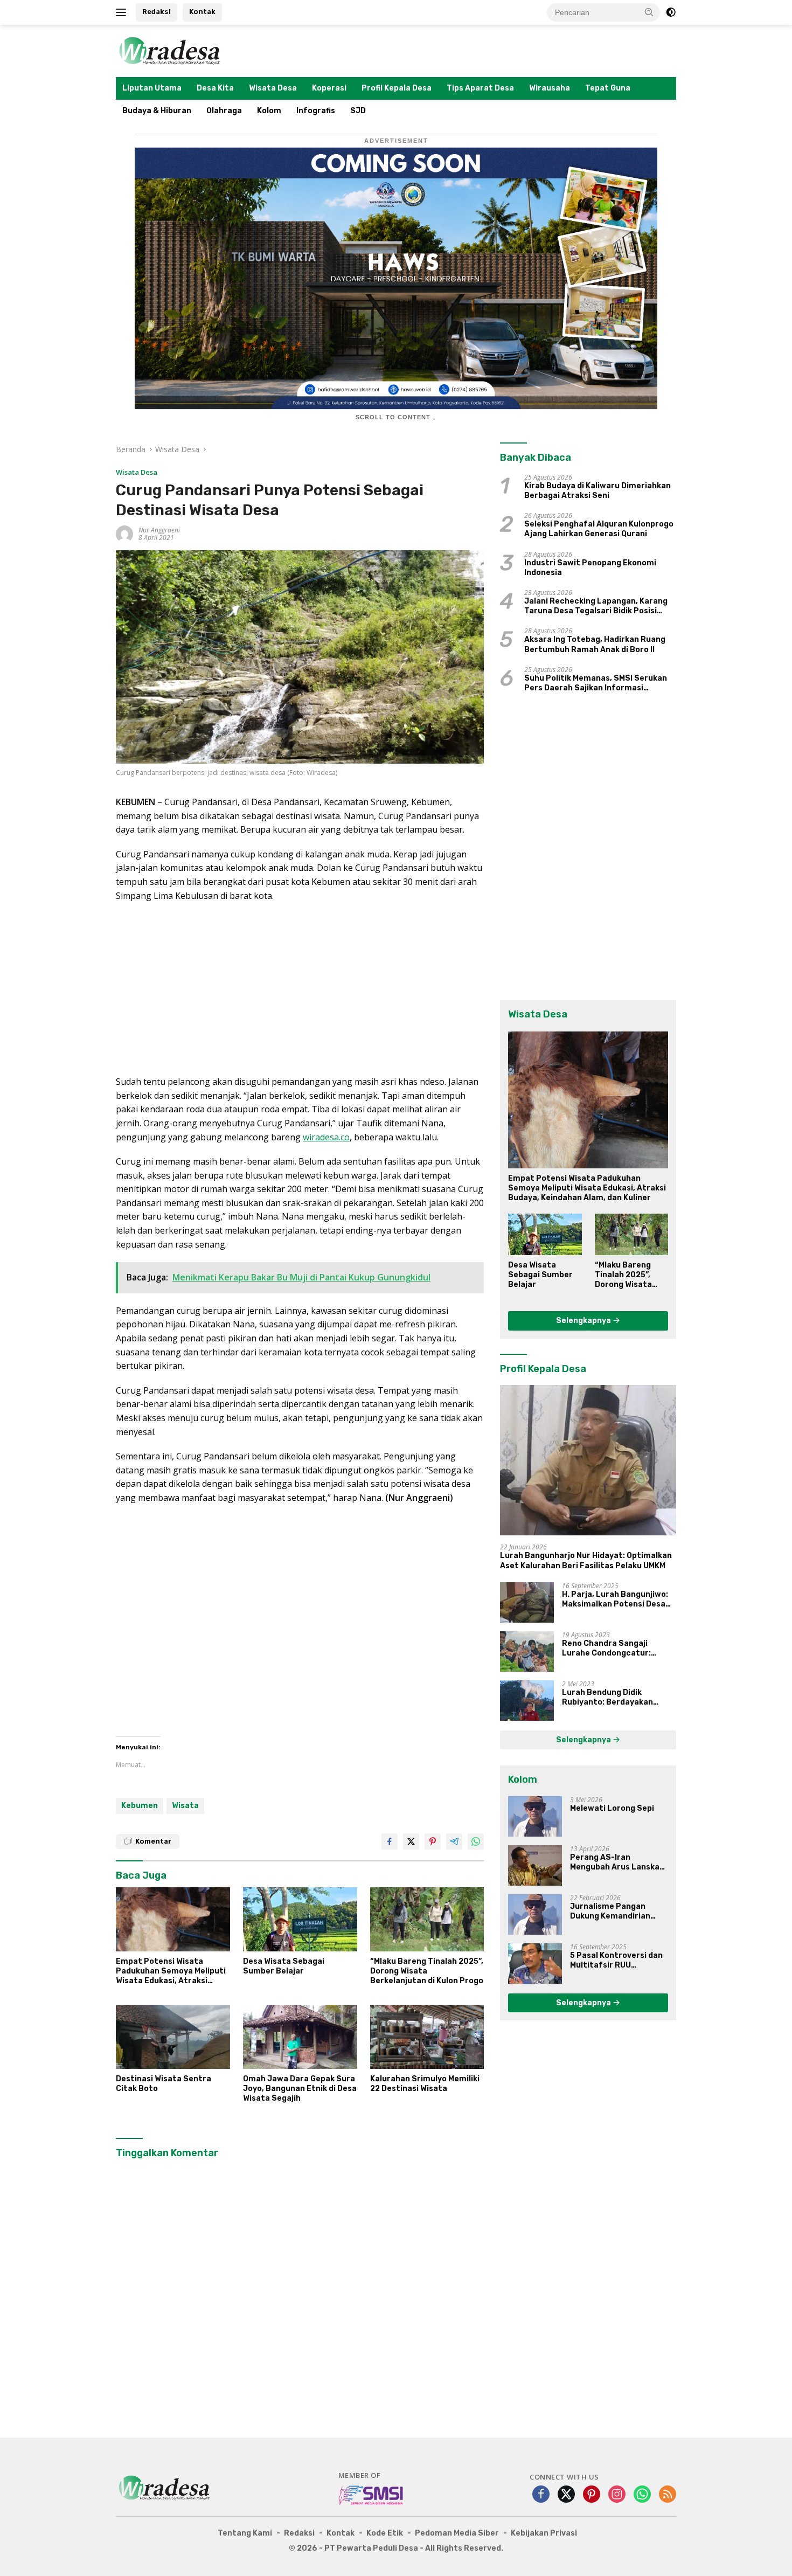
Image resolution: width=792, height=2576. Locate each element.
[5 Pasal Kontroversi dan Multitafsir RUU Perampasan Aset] (535, 1964)
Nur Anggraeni (159, 530)
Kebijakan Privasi (544, 2533)
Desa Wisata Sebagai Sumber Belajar (284, 1966)
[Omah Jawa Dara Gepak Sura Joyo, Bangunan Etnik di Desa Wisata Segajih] (300, 2037)
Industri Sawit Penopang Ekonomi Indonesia (590, 568)
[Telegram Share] (454, 1841)
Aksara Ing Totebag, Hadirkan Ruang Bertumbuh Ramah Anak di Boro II (595, 644)
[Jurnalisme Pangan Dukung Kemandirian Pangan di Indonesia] (535, 1914)
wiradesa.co (326, 1137)
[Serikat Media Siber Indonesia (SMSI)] (371, 2495)
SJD (358, 111)
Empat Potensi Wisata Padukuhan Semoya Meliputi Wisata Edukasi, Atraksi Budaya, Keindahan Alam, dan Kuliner (173, 1972)
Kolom (269, 111)
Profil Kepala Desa (397, 88)
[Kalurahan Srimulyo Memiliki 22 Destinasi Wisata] (427, 2037)
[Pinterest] (592, 2495)
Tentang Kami (245, 2533)
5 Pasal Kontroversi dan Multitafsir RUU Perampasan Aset (616, 1961)
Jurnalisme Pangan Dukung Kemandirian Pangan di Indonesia (610, 1912)
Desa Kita (215, 88)
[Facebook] (541, 2495)
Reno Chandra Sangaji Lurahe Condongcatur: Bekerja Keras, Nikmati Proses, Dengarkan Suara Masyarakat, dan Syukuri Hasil (612, 1649)
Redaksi (157, 12)
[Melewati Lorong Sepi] (535, 1816)
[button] (649, 12)
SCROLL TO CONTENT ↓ (396, 417)
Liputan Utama (152, 88)
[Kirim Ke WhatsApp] (476, 1841)
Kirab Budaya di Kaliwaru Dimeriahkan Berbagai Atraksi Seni (598, 491)
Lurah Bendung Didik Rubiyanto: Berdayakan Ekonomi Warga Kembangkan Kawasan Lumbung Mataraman (618, 1698)
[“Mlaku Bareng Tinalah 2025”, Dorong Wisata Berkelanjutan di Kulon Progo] (427, 1919)
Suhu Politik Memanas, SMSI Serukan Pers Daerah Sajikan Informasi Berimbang (596, 683)
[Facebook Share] (390, 1841)
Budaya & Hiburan (157, 111)
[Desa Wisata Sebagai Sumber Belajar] (300, 1919)
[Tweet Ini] (411, 1841)
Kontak (202, 12)
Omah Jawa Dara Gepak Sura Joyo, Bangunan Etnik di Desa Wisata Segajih (300, 2089)
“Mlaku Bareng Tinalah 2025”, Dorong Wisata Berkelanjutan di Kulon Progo (427, 1971)
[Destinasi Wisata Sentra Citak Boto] (173, 2037)
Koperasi (329, 88)
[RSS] (668, 2495)
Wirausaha (550, 88)
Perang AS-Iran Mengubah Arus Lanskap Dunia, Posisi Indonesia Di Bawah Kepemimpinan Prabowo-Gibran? (619, 1862)
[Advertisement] (300, 989)
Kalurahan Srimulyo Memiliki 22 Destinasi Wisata (425, 2084)
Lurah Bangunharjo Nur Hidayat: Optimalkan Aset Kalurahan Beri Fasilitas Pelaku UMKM (586, 1560)
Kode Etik (385, 2533)
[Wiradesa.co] (170, 50)
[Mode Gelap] (671, 12)
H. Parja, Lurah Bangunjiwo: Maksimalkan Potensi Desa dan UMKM (615, 1599)
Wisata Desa (273, 88)
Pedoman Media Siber (457, 2533)
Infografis (316, 111)
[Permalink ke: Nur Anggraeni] (124, 533)
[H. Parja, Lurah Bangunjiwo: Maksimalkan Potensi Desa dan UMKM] (527, 1602)
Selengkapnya (584, 1321)
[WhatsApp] (642, 2495)
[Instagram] (617, 2495)
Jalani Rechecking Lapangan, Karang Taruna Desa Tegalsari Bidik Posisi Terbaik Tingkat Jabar (596, 606)
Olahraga (224, 111)
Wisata (185, 1806)
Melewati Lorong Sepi (612, 1808)
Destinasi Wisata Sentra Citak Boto (164, 2084)
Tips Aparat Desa (480, 88)
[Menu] (123, 12)
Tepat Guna (608, 88)
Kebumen (140, 1806)
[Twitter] (566, 2495)
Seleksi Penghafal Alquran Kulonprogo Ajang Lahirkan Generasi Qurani (599, 529)
